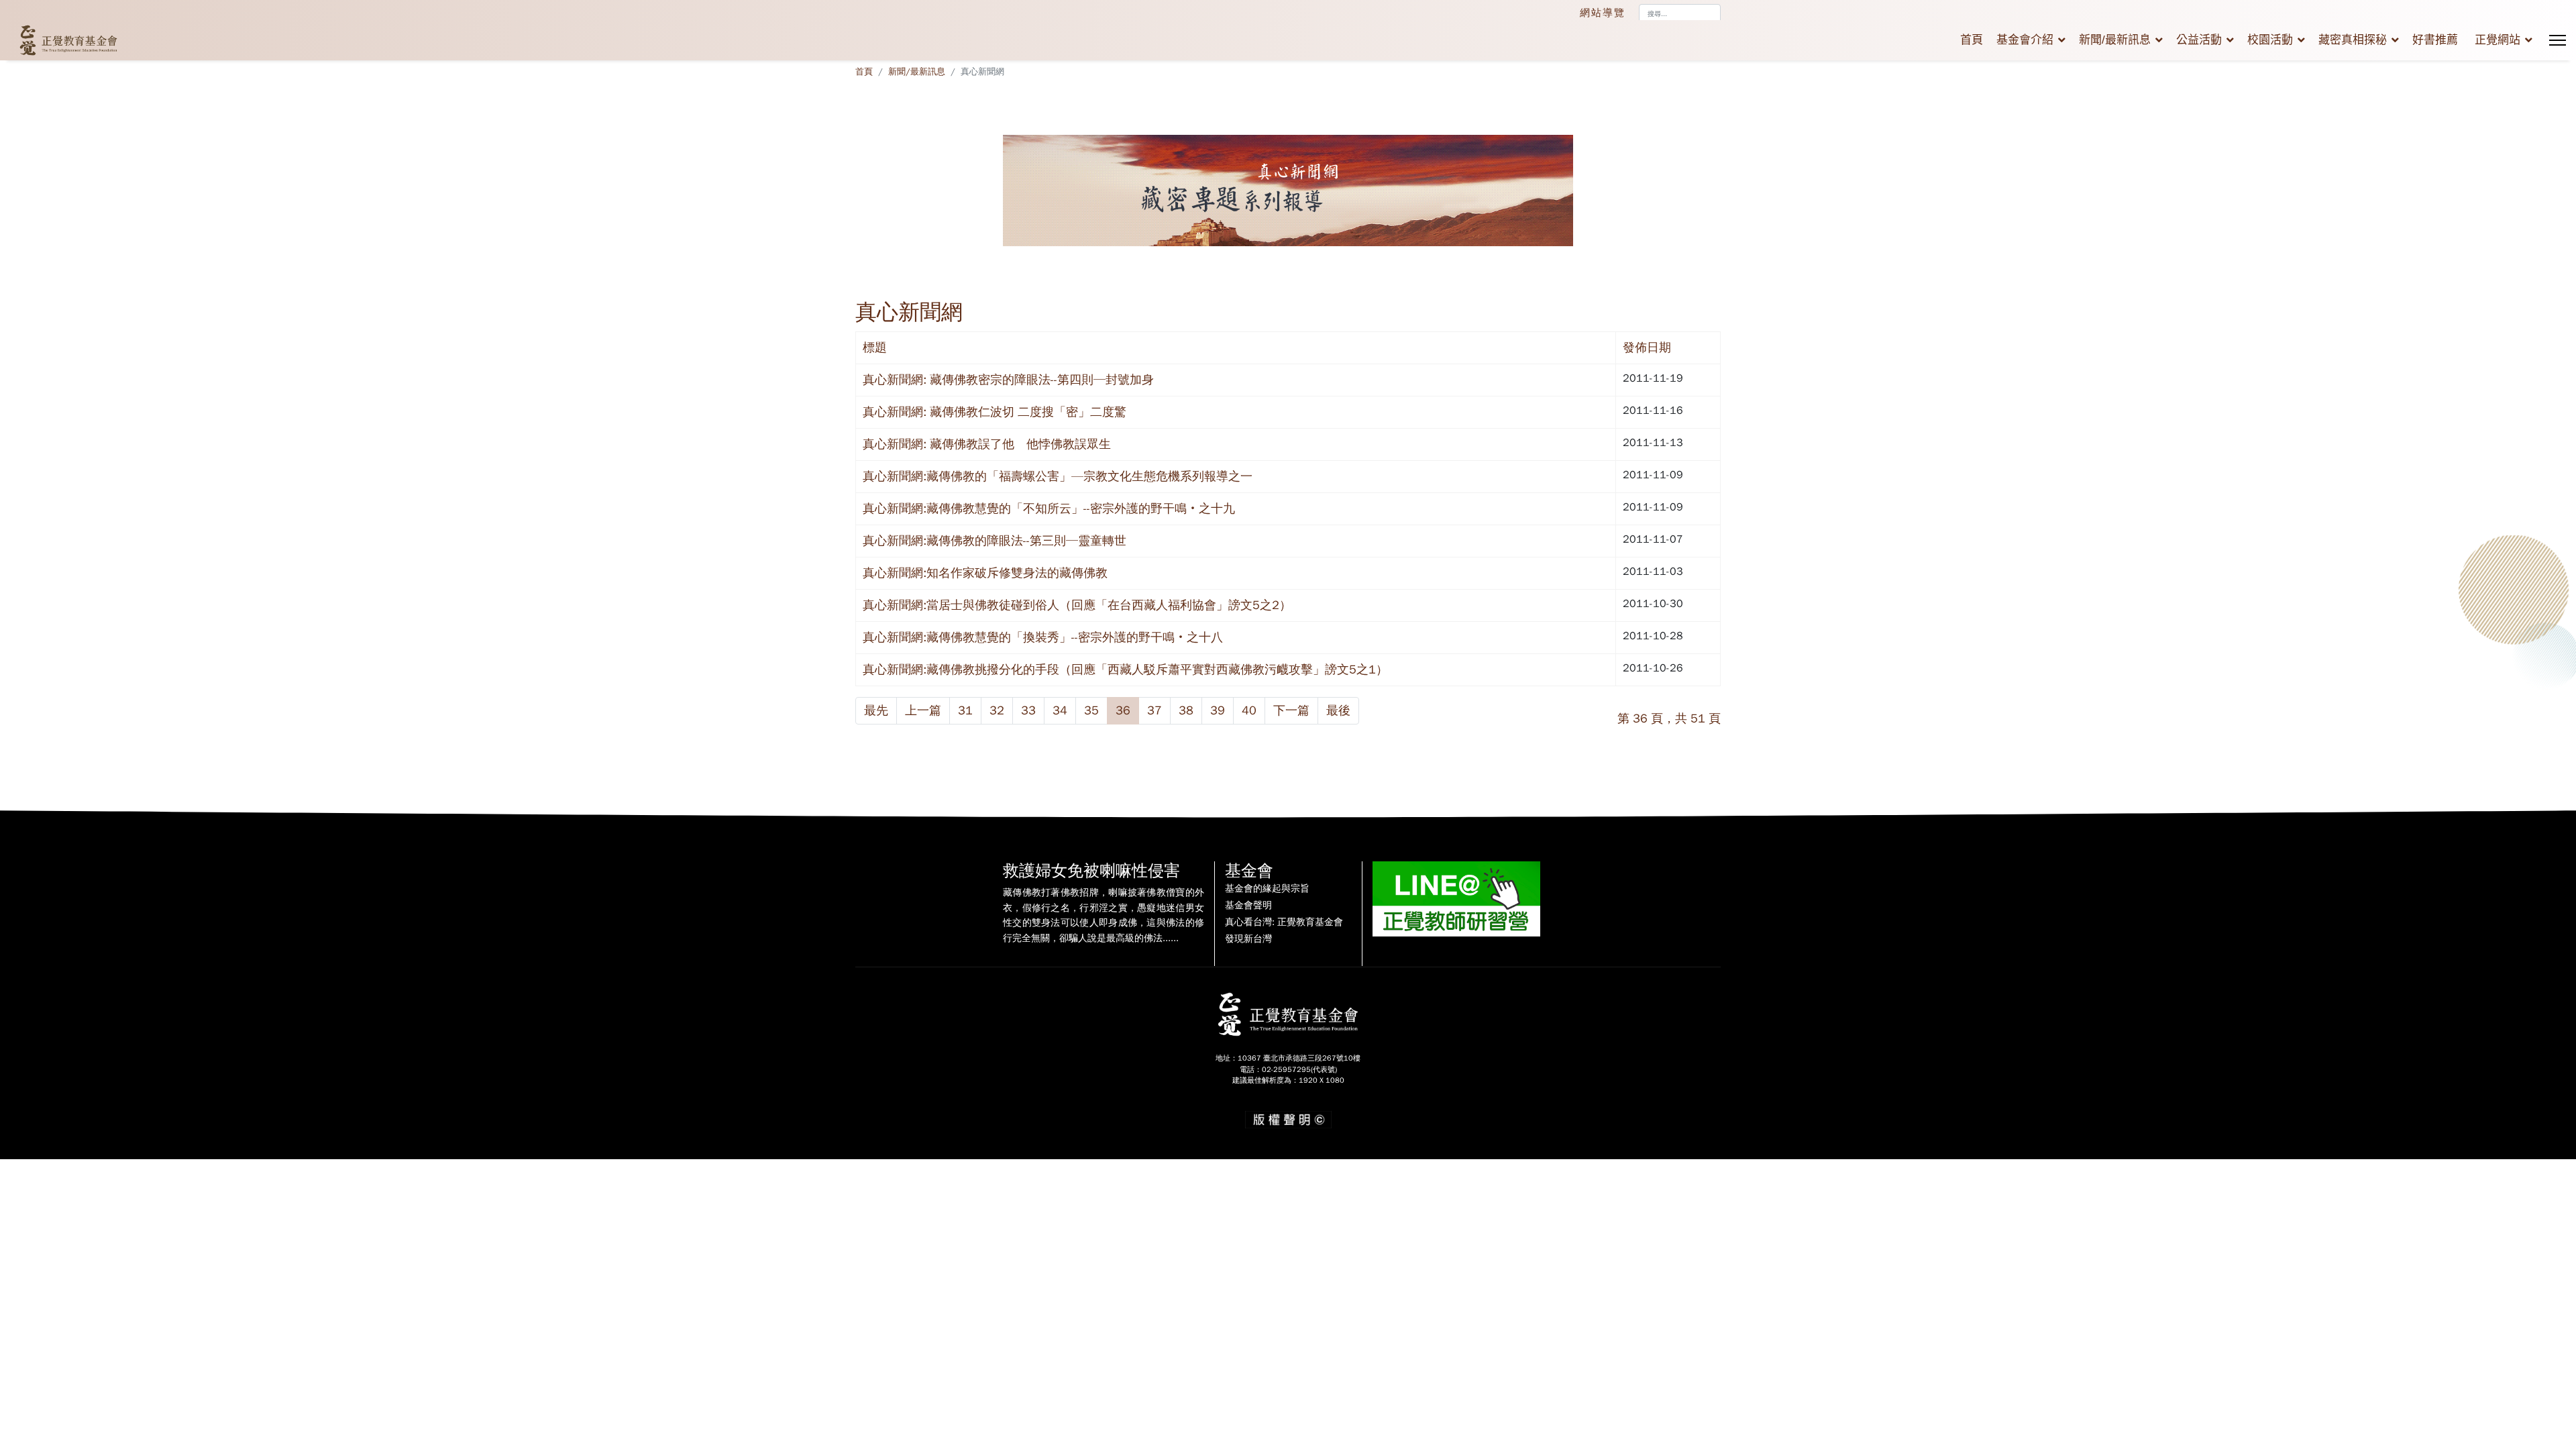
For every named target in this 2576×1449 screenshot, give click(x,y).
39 (1218, 710)
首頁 (1972, 40)
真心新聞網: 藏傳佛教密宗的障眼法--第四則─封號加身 (1008, 380)
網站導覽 (1603, 13)
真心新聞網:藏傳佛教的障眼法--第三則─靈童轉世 (995, 541)
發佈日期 (1647, 347)
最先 (876, 710)
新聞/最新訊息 (2115, 40)
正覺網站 (2498, 40)
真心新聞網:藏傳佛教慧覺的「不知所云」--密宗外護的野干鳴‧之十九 (1049, 508)
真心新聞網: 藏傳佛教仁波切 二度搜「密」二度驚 (995, 412)
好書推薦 (2435, 40)
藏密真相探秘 (2353, 40)
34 (1060, 710)
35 (1091, 710)
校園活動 (2270, 40)
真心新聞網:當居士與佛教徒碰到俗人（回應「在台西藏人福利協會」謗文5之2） (1077, 605)
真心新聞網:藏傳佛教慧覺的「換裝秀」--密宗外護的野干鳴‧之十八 (1043, 637)
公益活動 (2199, 40)
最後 (1338, 710)
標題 (875, 347)
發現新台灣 (1248, 939)
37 (1155, 710)
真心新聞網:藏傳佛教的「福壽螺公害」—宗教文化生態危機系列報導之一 (1058, 476)
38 (1186, 710)
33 (1028, 710)
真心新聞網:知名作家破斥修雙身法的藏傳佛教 (985, 573)
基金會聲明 (1248, 906)
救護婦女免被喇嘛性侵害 (1091, 871)
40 (1249, 710)
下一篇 (1291, 710)
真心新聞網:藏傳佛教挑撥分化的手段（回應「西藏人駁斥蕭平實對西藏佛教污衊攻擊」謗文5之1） (1125, 669)
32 (997, 710)
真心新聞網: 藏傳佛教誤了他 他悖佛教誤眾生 (987, 444)
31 (965, 710)
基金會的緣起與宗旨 (1267, 889)
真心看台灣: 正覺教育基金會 (1284, 922)
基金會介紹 (2025, 40)
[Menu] (2558, 40)
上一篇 (923, 710)
